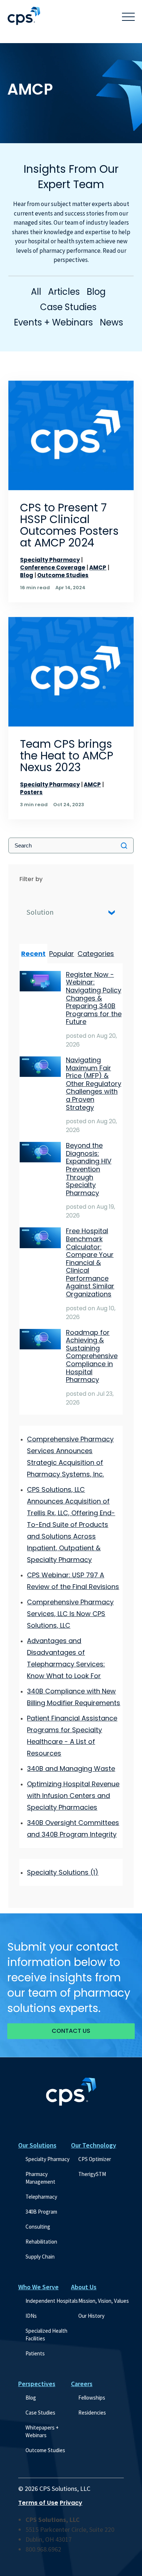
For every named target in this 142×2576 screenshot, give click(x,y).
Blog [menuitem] (31, 2398)
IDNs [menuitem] (31, 2316)
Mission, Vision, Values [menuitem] (104, 2301)
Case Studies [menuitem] (40, 2413)
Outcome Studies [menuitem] (45, 2450)
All (36, 292)
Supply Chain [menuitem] (40, 2257)
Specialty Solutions (63, 1872)
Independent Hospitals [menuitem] (52, 2301)
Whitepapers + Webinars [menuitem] (43, 2431)
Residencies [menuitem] (92, 2413)
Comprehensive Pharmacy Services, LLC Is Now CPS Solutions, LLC (70, 1614)
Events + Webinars (53, 322)
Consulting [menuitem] (38, 2227)
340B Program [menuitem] (41, 2212)
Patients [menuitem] (35, 2353)
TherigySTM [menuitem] (92, 2174)
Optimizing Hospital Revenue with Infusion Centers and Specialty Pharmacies (73, 1796)
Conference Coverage (53, 567)
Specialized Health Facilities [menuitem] (47, 2335)
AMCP (98, 567)
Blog (96, 292)
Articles (64, 292)
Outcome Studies (63, 575)
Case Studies (68, 307)
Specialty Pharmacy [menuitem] (48, 2159)
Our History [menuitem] (91, 2316)
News (111, 322)
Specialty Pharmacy (50, 560)
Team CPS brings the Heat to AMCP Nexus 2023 (67, 756)
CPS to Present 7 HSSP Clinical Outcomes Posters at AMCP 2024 (69, 525)
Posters (31, 792)
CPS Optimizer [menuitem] (95, 2159)
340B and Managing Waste (71, 1769)
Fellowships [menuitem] (92, 2398)
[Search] (124, 845)
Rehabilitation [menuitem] (41, 2242)
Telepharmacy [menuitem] (41, 2197)
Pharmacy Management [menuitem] (40, 2178)
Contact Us (71, 2031)
